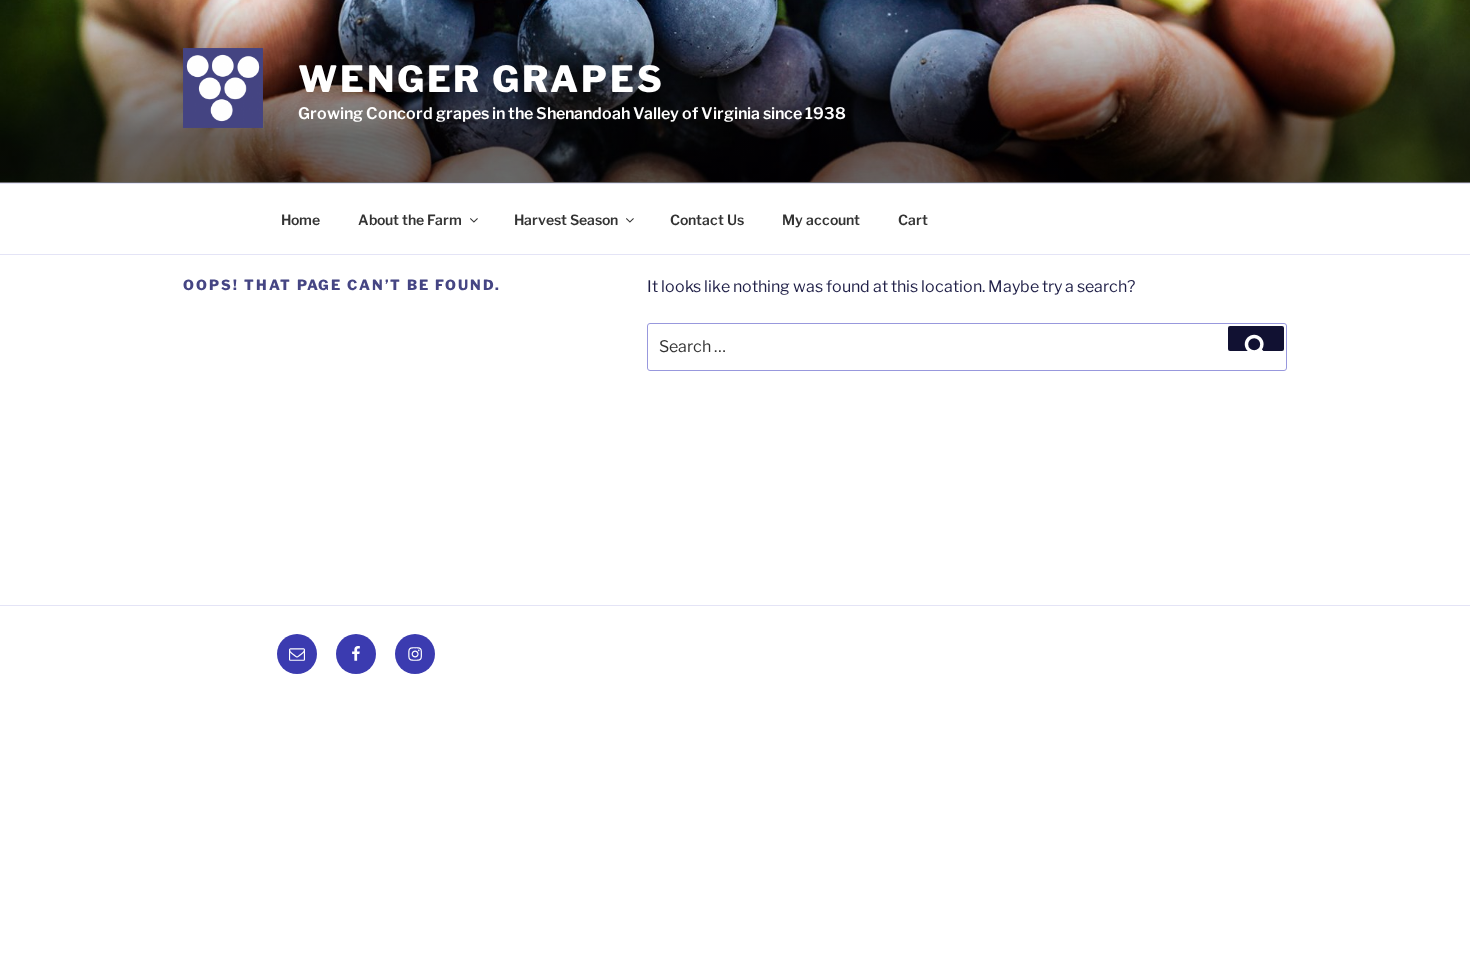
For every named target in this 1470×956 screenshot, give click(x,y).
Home (300, 219)
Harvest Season (566, 219)
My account (821, 219)
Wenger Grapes (481, 79)
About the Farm (410, 219)
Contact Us (707, 219)
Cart (913, 219)
